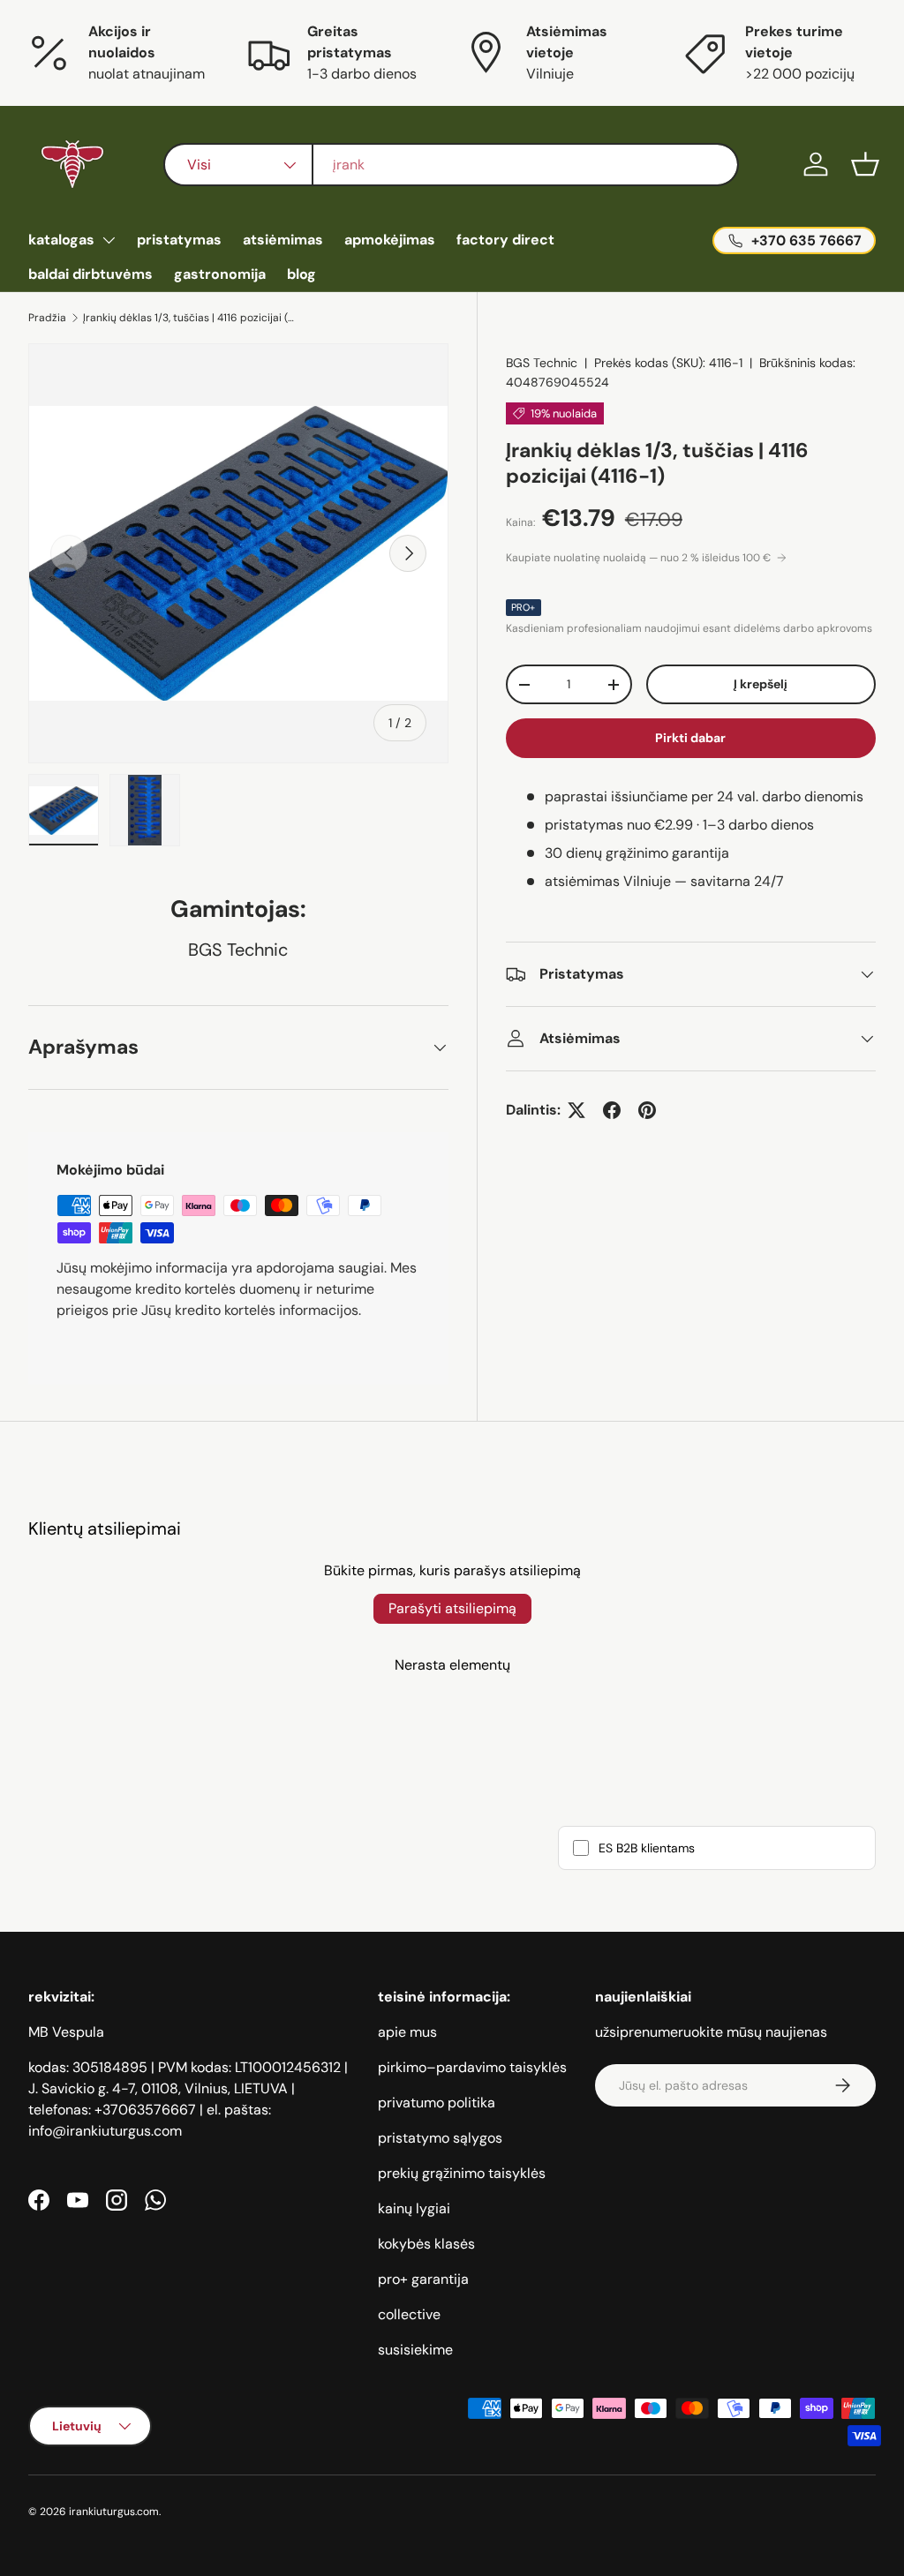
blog (301, 274)
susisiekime (415, 2350)
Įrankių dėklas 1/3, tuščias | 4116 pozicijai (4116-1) (189, 318)
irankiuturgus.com (114, 2512)
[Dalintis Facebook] (612, 1110)
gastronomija (220, 274)
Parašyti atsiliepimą (452, 1608)
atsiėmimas (283, 240)
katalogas (61, 240)
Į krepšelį (761, 684)
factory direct (505, 240)
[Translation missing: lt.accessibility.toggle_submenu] (109, 240)
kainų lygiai (414, 2208)
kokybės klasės (426, 2244)
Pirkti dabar (690, 738)
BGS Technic (542, 363)
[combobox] (451, 165)
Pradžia (47, 318)
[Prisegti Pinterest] (647, 1110)
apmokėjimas (390, 240)
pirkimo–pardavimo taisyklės (472, 2067)
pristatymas (179, 240)
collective (409, 2314)
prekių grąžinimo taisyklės (462, 2173)
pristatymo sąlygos (440, 2138)
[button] (865, 164)
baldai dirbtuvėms (90, 274)
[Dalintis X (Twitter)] (576, 1110)
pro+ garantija (423, 2279)
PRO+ (524, 607)
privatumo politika (437, 2103)
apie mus (407, 2032)
